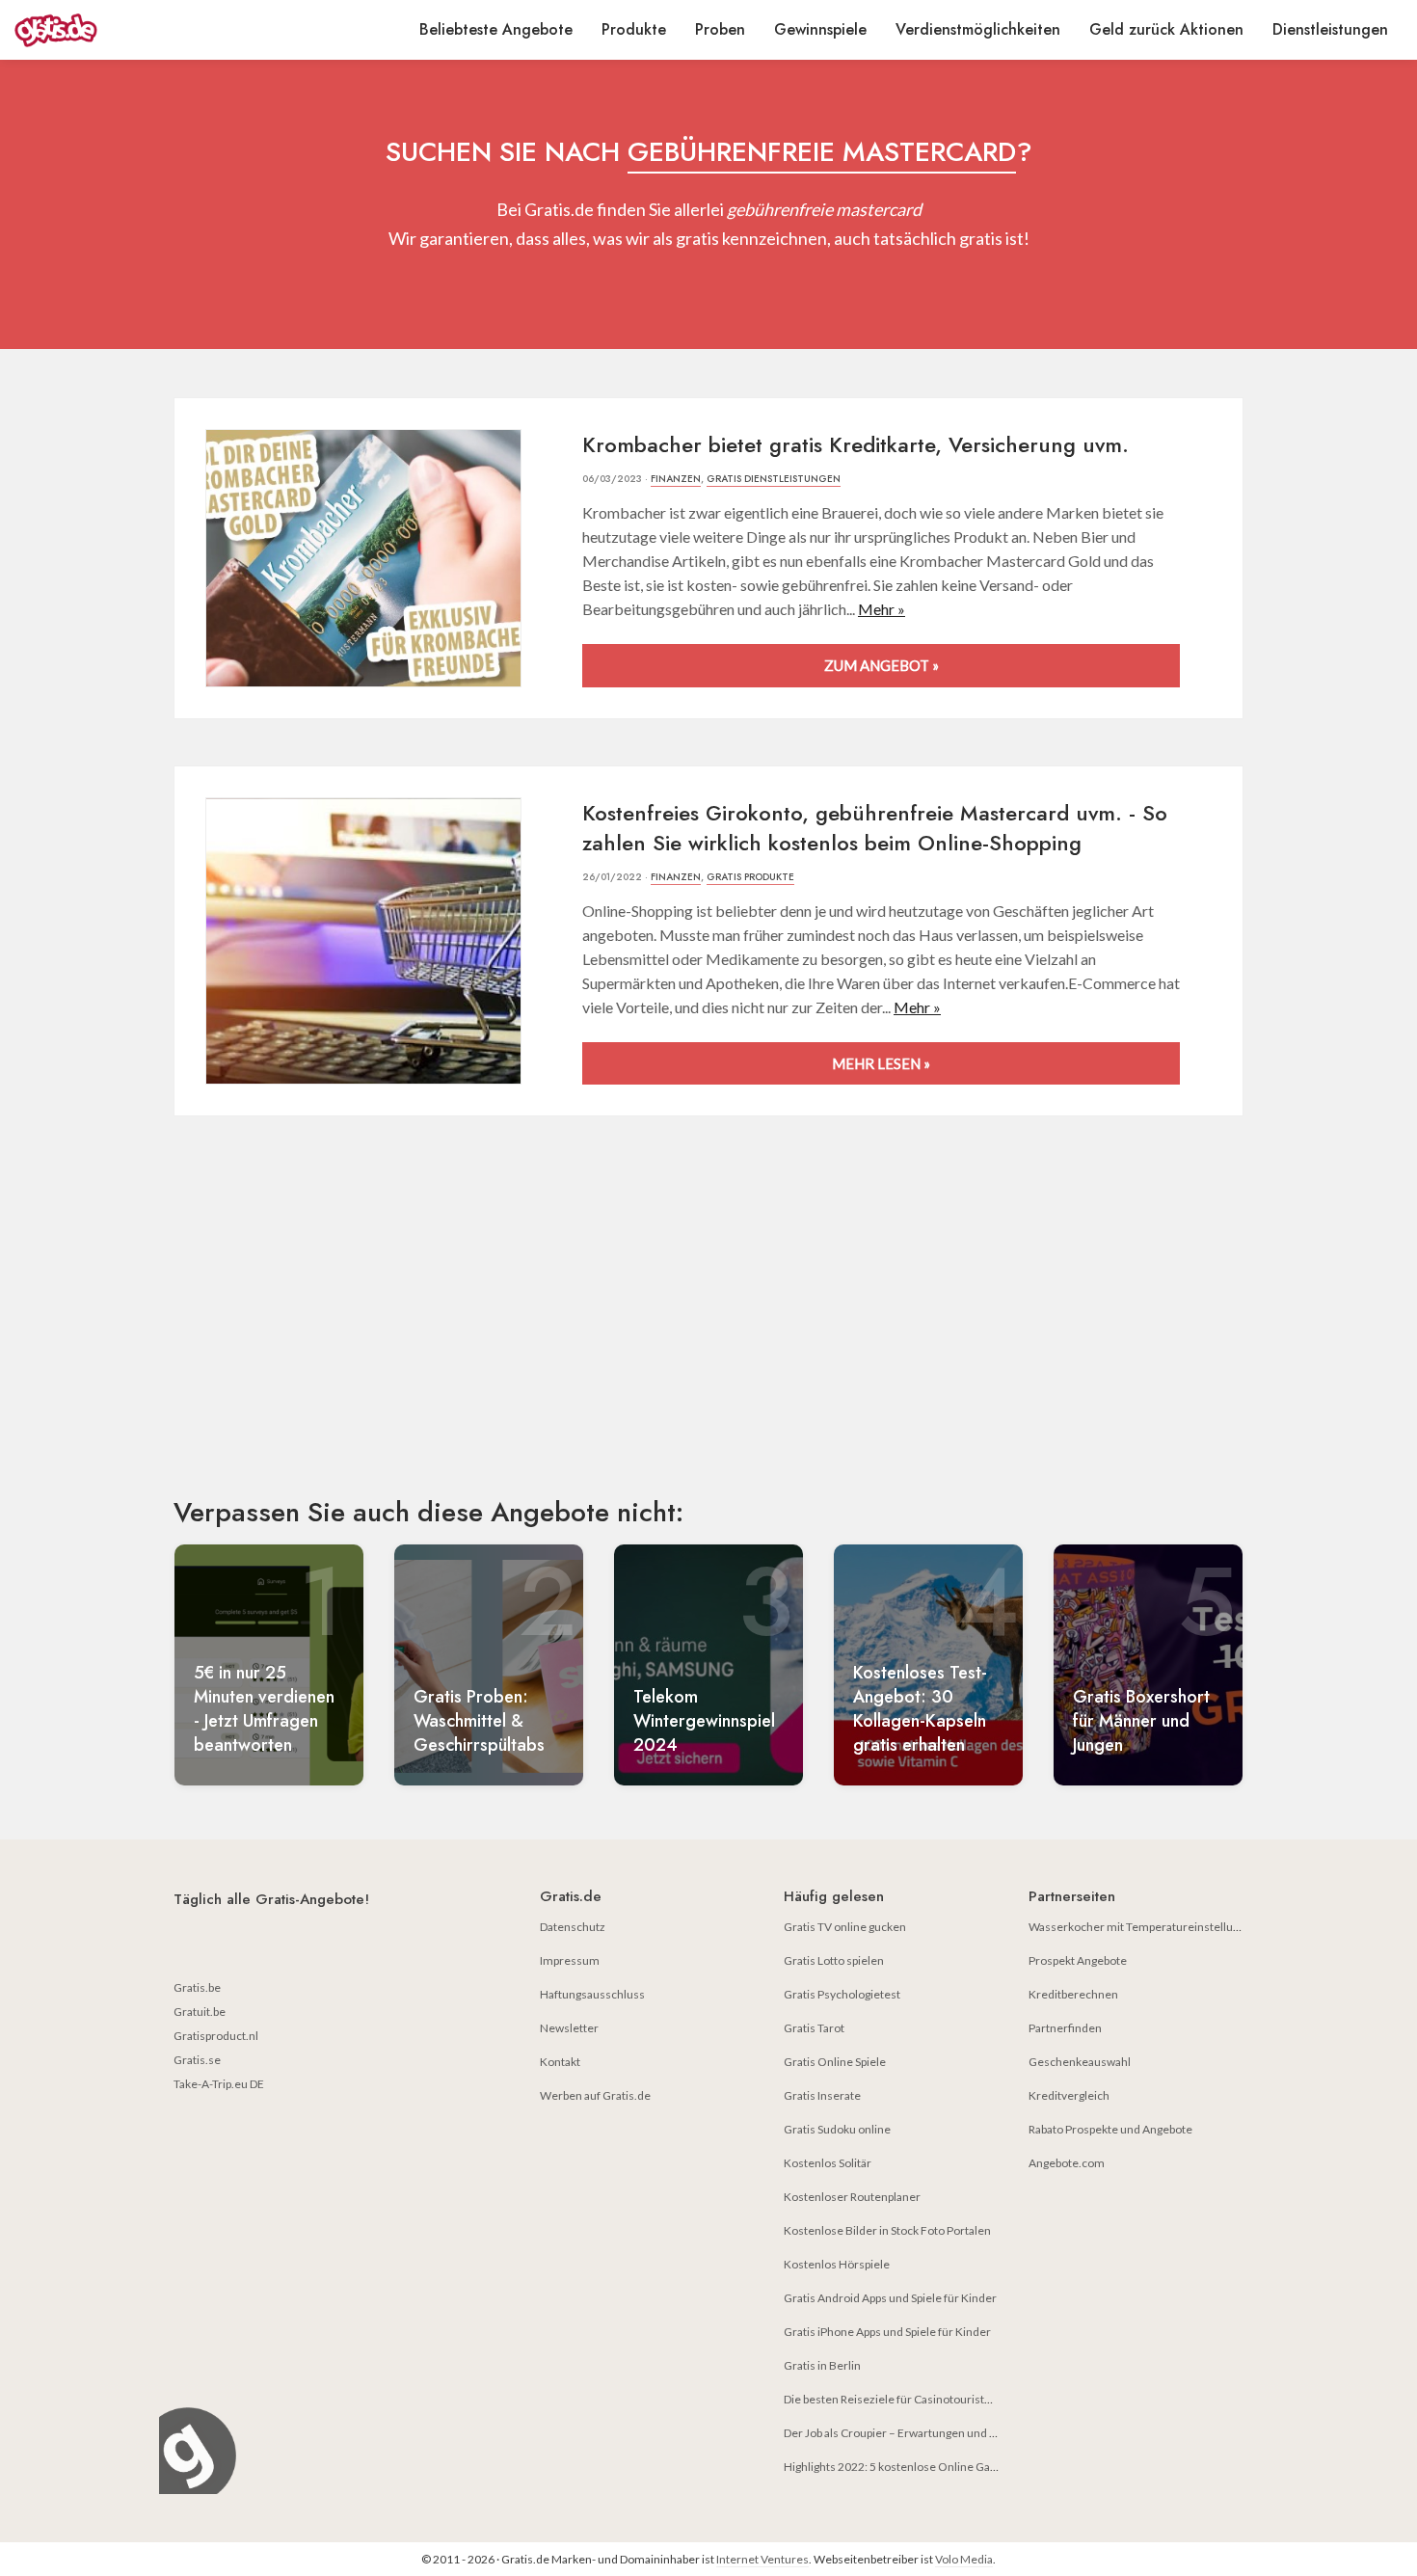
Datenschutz (573, 1927)
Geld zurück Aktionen (1166, 29)
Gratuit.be (200, 2012)
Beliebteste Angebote (496, 29)
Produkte (634, 29)
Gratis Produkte (750, 877)
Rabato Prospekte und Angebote (1110, 2129)
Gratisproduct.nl (216, 2036)
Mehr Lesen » (881, 1063)
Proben (720, 29)
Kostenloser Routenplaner (852, 2197)
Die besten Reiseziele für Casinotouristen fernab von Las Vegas (945, 2399)
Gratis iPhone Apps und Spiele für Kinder (887, 2332)
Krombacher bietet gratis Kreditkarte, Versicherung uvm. (856, 444)
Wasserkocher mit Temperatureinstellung (1137, 1927)
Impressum (570, 1960)
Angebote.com (1067, 2163)
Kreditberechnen (1073, 1994)
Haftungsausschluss (592, 1994)
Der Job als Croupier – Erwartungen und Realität (906, 2433)
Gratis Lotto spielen (834, 1960)
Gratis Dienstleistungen (774, 479)
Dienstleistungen (1330, 29)
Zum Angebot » (882, 665)
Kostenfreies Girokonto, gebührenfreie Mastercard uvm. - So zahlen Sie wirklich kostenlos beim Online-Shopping (875, 828)
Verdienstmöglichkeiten (978, 29)
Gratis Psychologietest (842, 1994)
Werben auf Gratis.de (595, 2095)
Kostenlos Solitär (828, 2163)
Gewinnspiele (820, 29)
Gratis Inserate (822, 2095)
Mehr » (882, 609)
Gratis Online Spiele (835, 2062)
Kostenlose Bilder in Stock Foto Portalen (887, 2230)
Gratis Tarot (814, 2028)
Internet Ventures (762, 2559)
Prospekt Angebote (1078, 1960)
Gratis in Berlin (822, 2365)
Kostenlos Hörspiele (837, 2264)
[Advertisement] (708, 1323)
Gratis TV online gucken (845, 1927)
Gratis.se (197, 2060)
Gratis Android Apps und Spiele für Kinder (890, 2298)
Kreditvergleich (1069, 2095)
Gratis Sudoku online (837, 2129)
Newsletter (569, 2028)
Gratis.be (197, 1987)
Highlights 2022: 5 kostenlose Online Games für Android (929, 2467)
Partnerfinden (1065, 2028)
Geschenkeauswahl (1080, 2062)
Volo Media (964, 2559)
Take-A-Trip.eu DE (219, 2084)
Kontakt (560, 2062)
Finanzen (676, 479)
